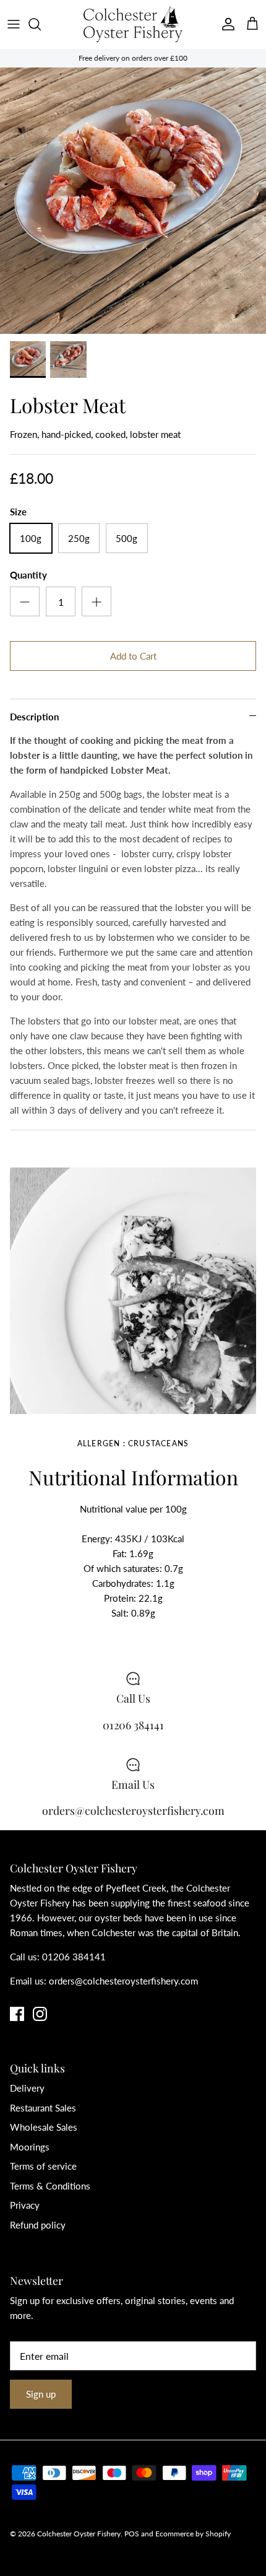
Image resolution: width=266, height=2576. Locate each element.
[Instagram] (40, 2014)
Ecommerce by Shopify (193, 2534)
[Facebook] (17, 2014)
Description (34, 717)
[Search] (41, 24)
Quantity (28, 575)
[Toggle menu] (14, 24)
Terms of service (43, 2166)
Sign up (41, 2394)
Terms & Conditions (50, 2186)
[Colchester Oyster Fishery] (133, 24)
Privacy (25, 2205)
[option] (133, 201)
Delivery (27, 2088)
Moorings (30, 2147)
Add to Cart (133, 656)
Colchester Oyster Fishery (79, 2534)
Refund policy (38, 2225)
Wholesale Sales (44, 2127)
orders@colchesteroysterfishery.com (123, 1981)
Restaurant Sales (43, 2108)
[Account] (225, 24)
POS (132, 2534)
